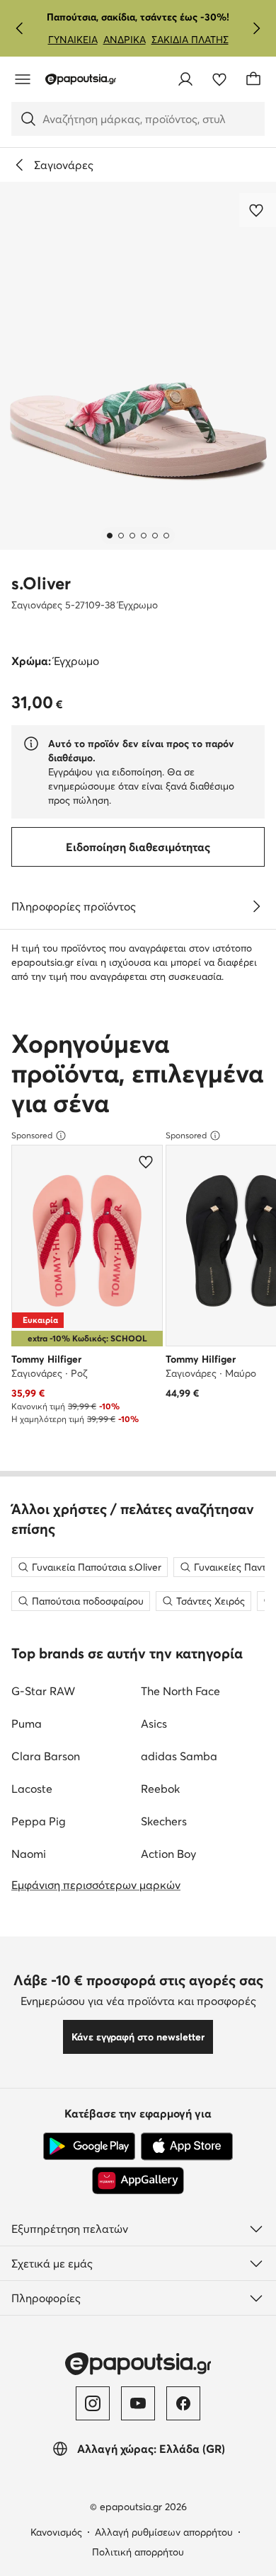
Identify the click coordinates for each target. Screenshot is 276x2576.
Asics (154, 1723)
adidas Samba (179, 1756)
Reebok (160, 1789)
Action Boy (168, 1854)
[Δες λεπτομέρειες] (256, 906)
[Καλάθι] (253, 79)
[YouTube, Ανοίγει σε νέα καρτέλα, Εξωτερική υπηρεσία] (138, 2403)
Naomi (29, 1854)
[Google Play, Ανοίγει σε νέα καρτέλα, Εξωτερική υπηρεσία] (89, 2147)
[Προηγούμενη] (20, 28)
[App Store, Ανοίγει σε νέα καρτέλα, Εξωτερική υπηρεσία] (187, 2147)
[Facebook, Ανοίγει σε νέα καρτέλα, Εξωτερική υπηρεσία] (183, 2403)
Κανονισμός (56, 2532)
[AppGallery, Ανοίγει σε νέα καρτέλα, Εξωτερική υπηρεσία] (138, 2181)
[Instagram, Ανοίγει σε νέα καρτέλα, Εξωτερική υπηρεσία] (93, 2403)
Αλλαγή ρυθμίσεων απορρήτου (164, 2532)
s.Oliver (41, 583)
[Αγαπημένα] (219, 79)
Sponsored (32, 1135)
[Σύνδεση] (185, 79)
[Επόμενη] (256, 28)
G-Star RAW (43, 1691)
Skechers (164, 1821)
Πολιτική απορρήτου (138, 2552)
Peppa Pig (39, 1821)
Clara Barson (46, 1756)
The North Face (180, 1691)
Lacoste (32, 1789)
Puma (27, 1723)
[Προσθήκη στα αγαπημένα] (258, 210)
